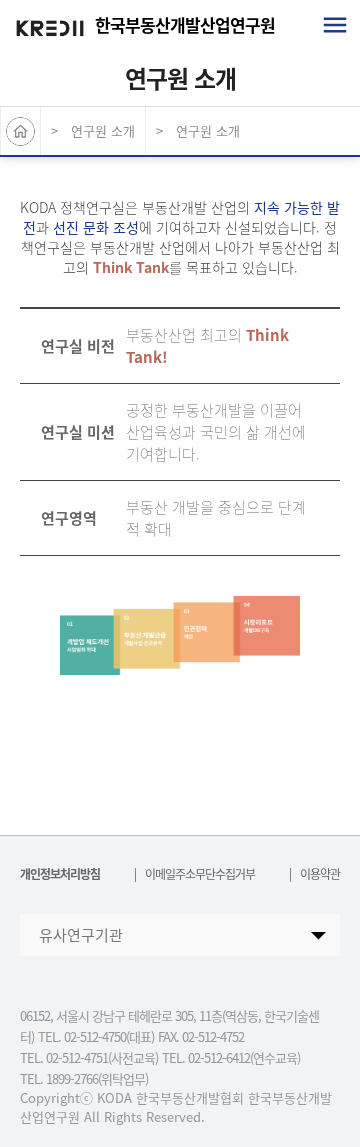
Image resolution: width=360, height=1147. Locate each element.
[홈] (21, 131)
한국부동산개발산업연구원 (185, 24)
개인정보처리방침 (60, 874)
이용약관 (320, 874)
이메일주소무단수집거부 (200, 874)
